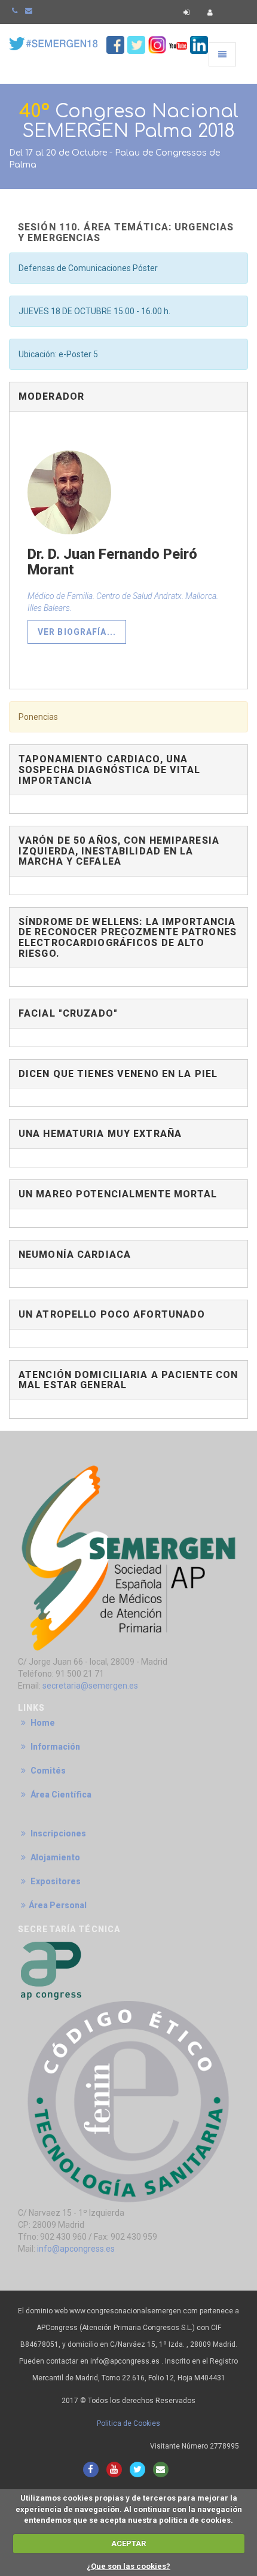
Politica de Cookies (128, 2423)
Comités (47, 1771)
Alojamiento (54, 1857)
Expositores (55, 1881)
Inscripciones (57, 1833)
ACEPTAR (128, 2543)
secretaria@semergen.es (90, 1686)
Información (54, 1747)
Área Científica (60, 1795)
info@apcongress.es (76, 2249)
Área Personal (58, 1905)
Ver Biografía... (77, 632)
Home (42, 1723)
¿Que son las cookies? (128, 2566)
